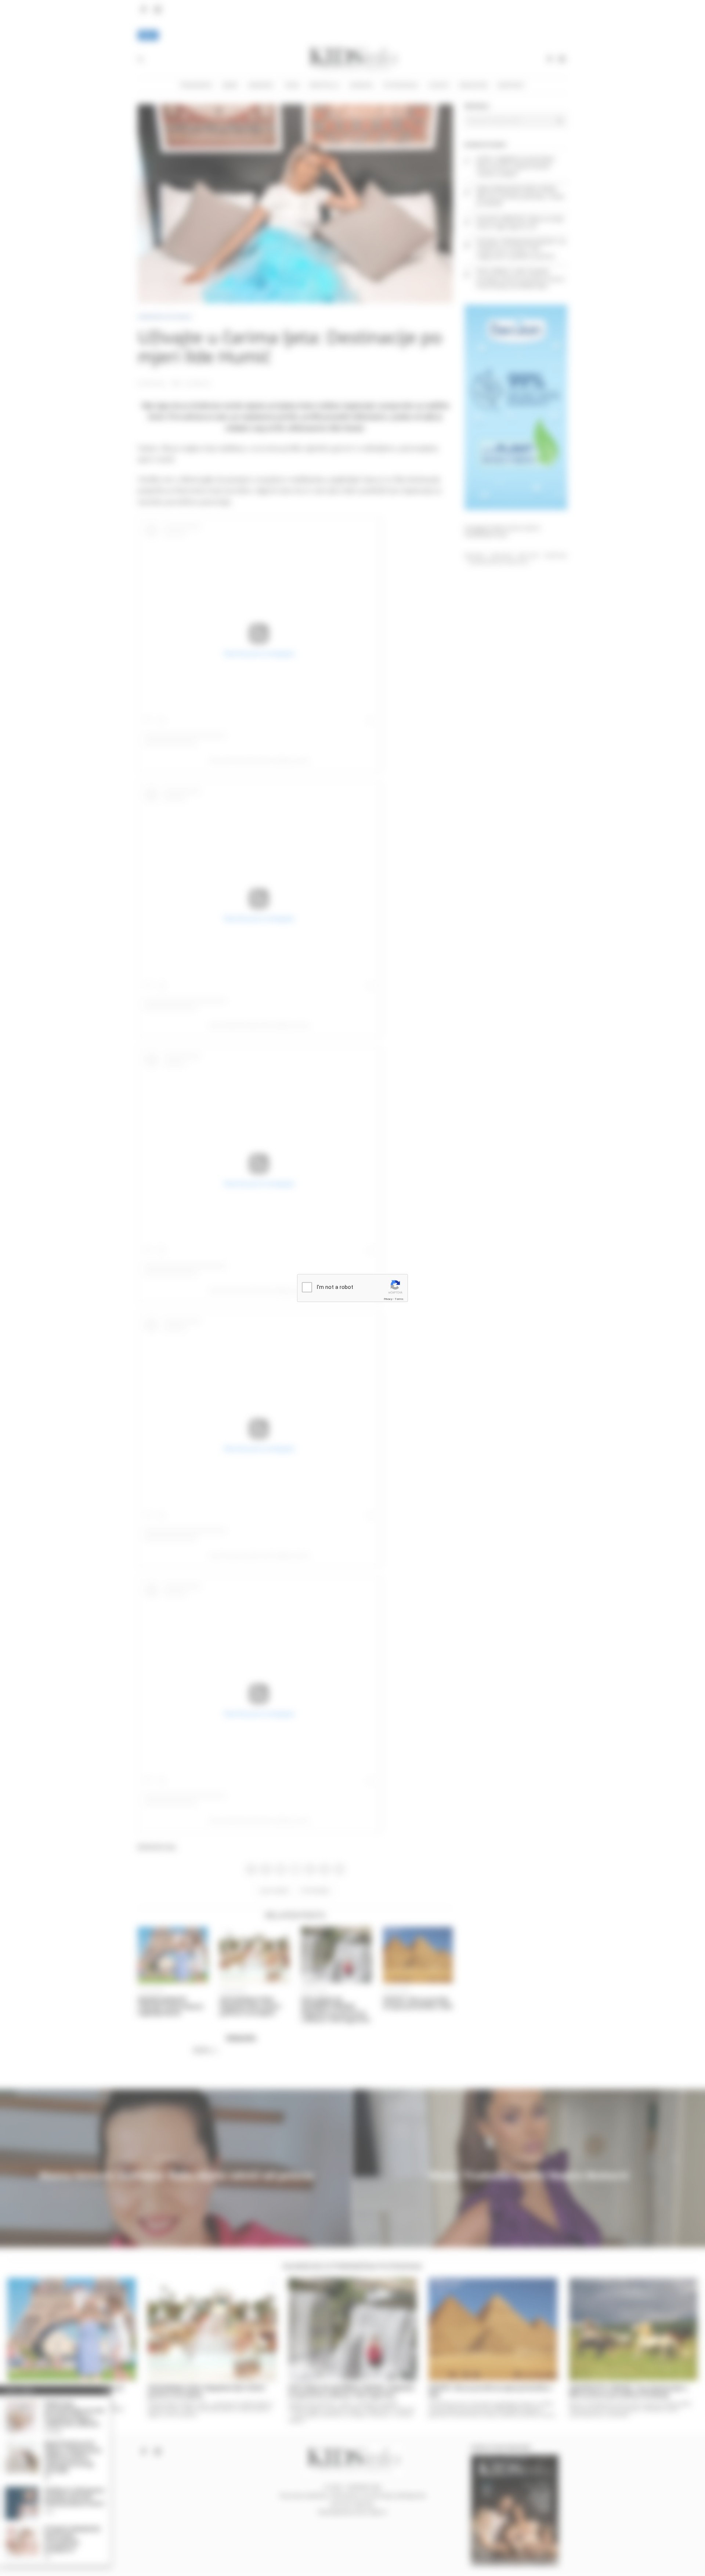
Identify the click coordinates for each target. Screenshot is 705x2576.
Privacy (388, 1299)
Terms (399, 1299)
